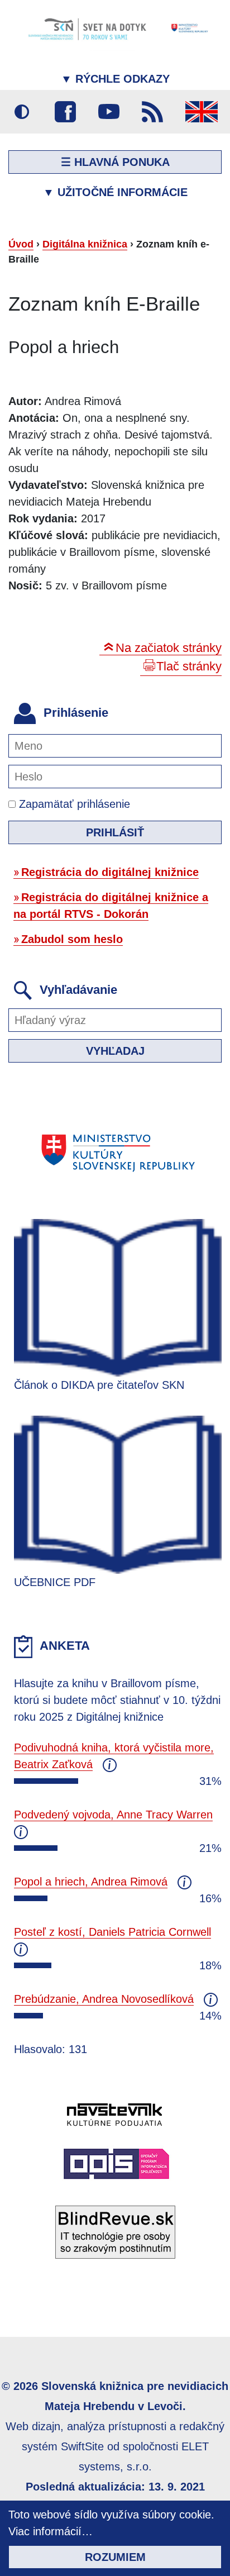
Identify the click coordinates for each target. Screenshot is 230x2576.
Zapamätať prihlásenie (73, 804)
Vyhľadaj (115, 1051)
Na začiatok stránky (169, 648)
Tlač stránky (189, 666)
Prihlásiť (115, 832)
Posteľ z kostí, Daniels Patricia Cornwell (112, 1932)
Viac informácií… (51, 2531)
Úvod (21, 244)
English (202, 112)
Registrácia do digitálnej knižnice (110, 872)
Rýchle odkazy (115, 79)
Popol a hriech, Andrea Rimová (91, 1882)
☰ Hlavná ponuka (115, 162)
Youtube (109, 112)
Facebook (65, 112)
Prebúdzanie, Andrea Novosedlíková (104, 1999)
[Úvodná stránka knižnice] (115, 28)
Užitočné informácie (115, 192)
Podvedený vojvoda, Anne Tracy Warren (113, 1815)
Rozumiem (115, 2557)
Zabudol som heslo (72, 939)
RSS (152, 112)
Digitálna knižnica (85, 244)
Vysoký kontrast (22, 112)
